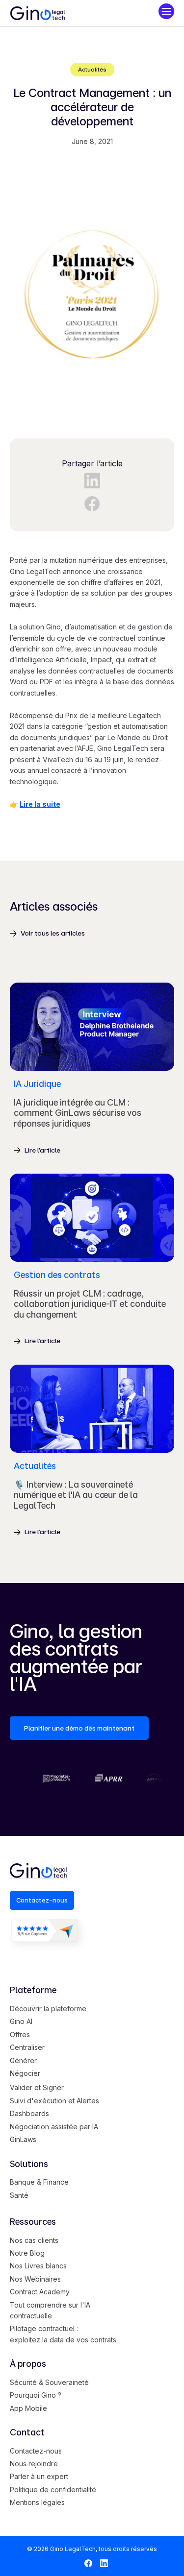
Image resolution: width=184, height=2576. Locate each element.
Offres (20, 2034)
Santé (19, 2195)
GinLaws (23, 2139)
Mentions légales (37, 2502)
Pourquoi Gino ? (36, 2395)
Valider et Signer (37, 2087)
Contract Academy (40, 2292)
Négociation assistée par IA (54, 2127)
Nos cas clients (34, 2240)
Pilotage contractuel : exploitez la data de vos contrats (63, 2334)
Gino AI (21, 2021)
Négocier (25, 2073)
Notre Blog (27, 2253)
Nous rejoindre (34, 2464)
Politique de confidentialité (53, 2490)
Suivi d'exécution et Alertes (54, 2101)
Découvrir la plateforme (48, 2009)
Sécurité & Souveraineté (49, 2382)
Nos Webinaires (35, 2279)
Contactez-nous (36, 2451)
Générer (23, 2060)
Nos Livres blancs (38, 2266)
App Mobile (28, 2408)
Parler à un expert (39, 2476)
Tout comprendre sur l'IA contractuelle (50, 2310)
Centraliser (27, 2047)
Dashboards (29, 2113)
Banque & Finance (39, 2182)
